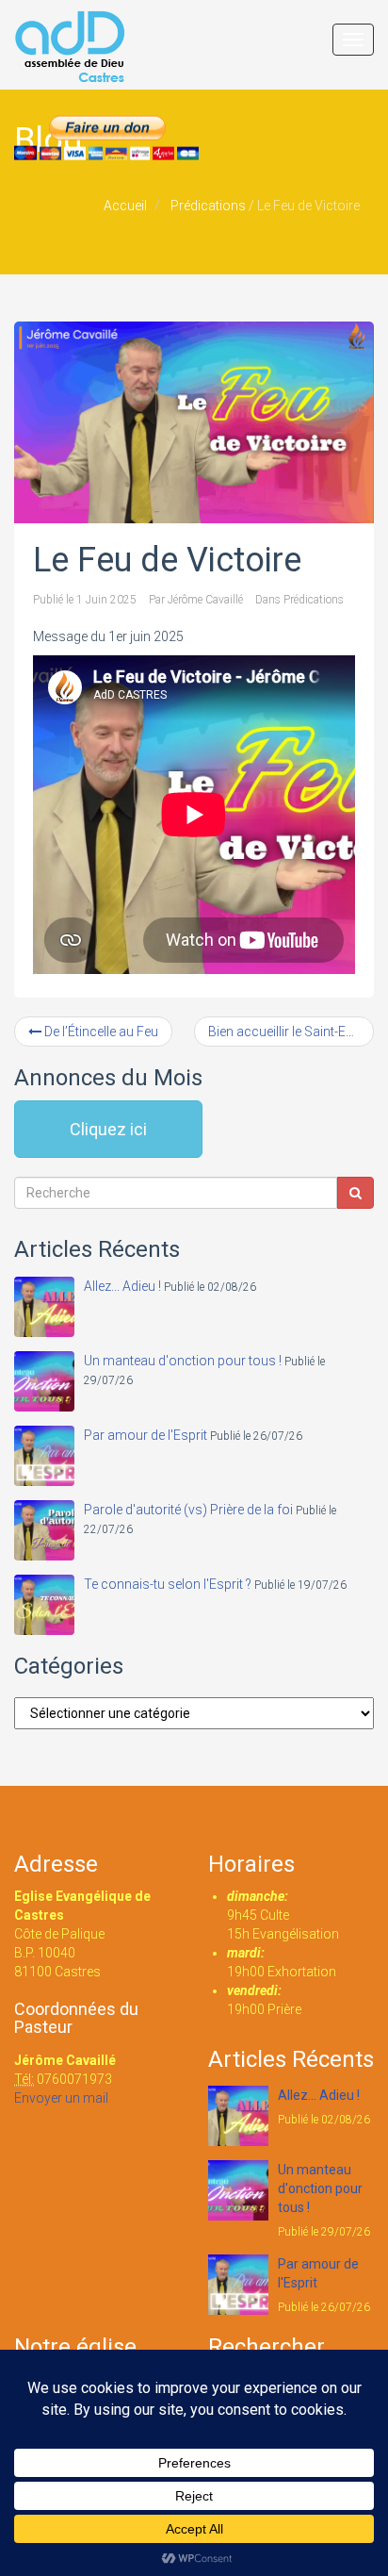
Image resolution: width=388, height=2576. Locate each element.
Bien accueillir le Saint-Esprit (291, 1032)
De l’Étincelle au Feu (100, 1032)
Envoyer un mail (61, 2098)
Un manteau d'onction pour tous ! (183, 1361)
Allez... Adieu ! (122, 1286)
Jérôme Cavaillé (205, 600)
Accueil (125, 206)
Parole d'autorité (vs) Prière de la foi (188, 1510)
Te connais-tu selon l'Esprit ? (168, 1584)
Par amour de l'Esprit (145, 1435)
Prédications (208, 206)
